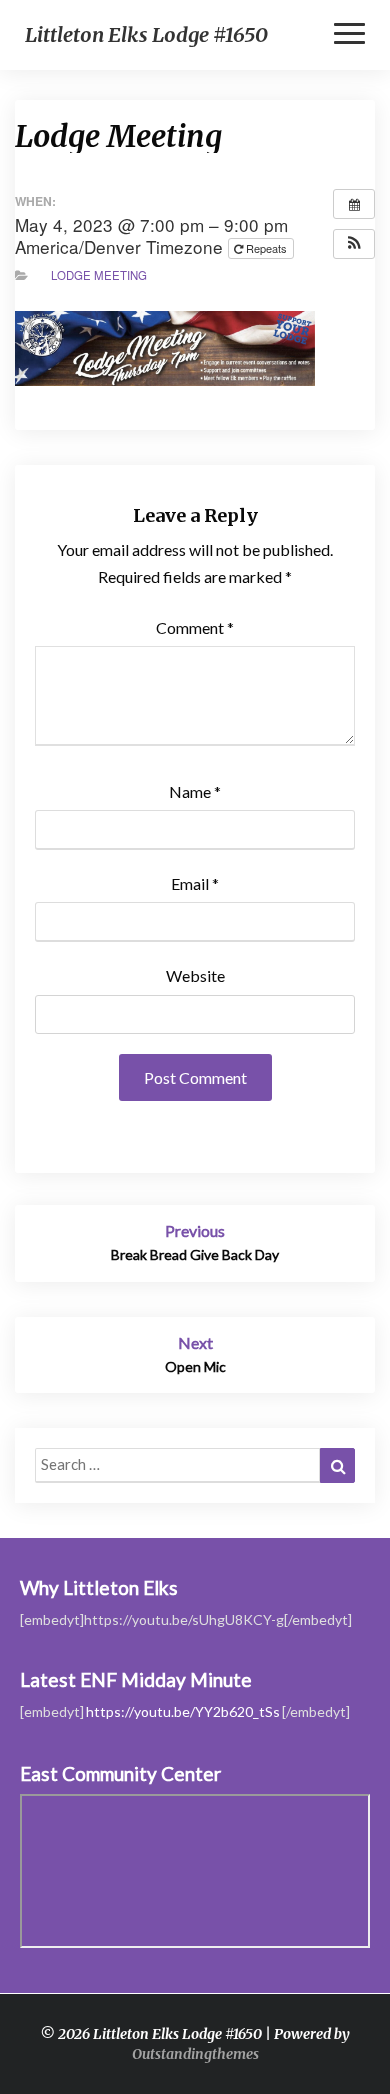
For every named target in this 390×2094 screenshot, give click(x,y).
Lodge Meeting (99, 275)
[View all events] (354, 204)
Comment (195, 627)
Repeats (266, 248)
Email (195, 883)
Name (195, 791)
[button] (354, 244)
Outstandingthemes (195, 2054)
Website (195, 975)
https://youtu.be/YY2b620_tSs (183, 1711)
